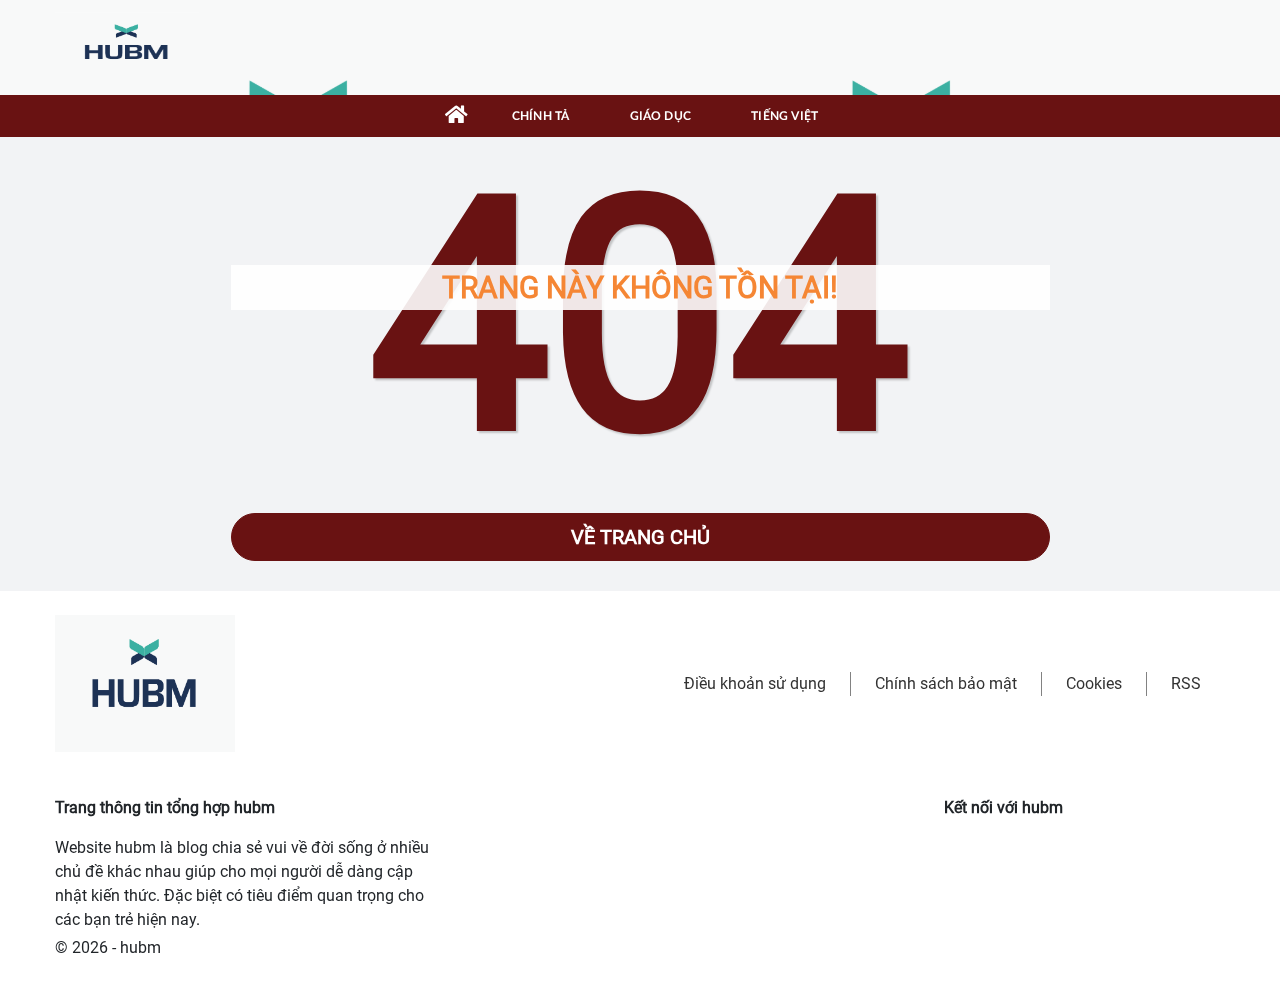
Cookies (1094, 683)
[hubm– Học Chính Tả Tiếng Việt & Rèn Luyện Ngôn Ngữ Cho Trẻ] (127, 47)
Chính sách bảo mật (946, 683)
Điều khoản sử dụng (755, 683)
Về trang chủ (640, 537)
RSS (1186, 683)
